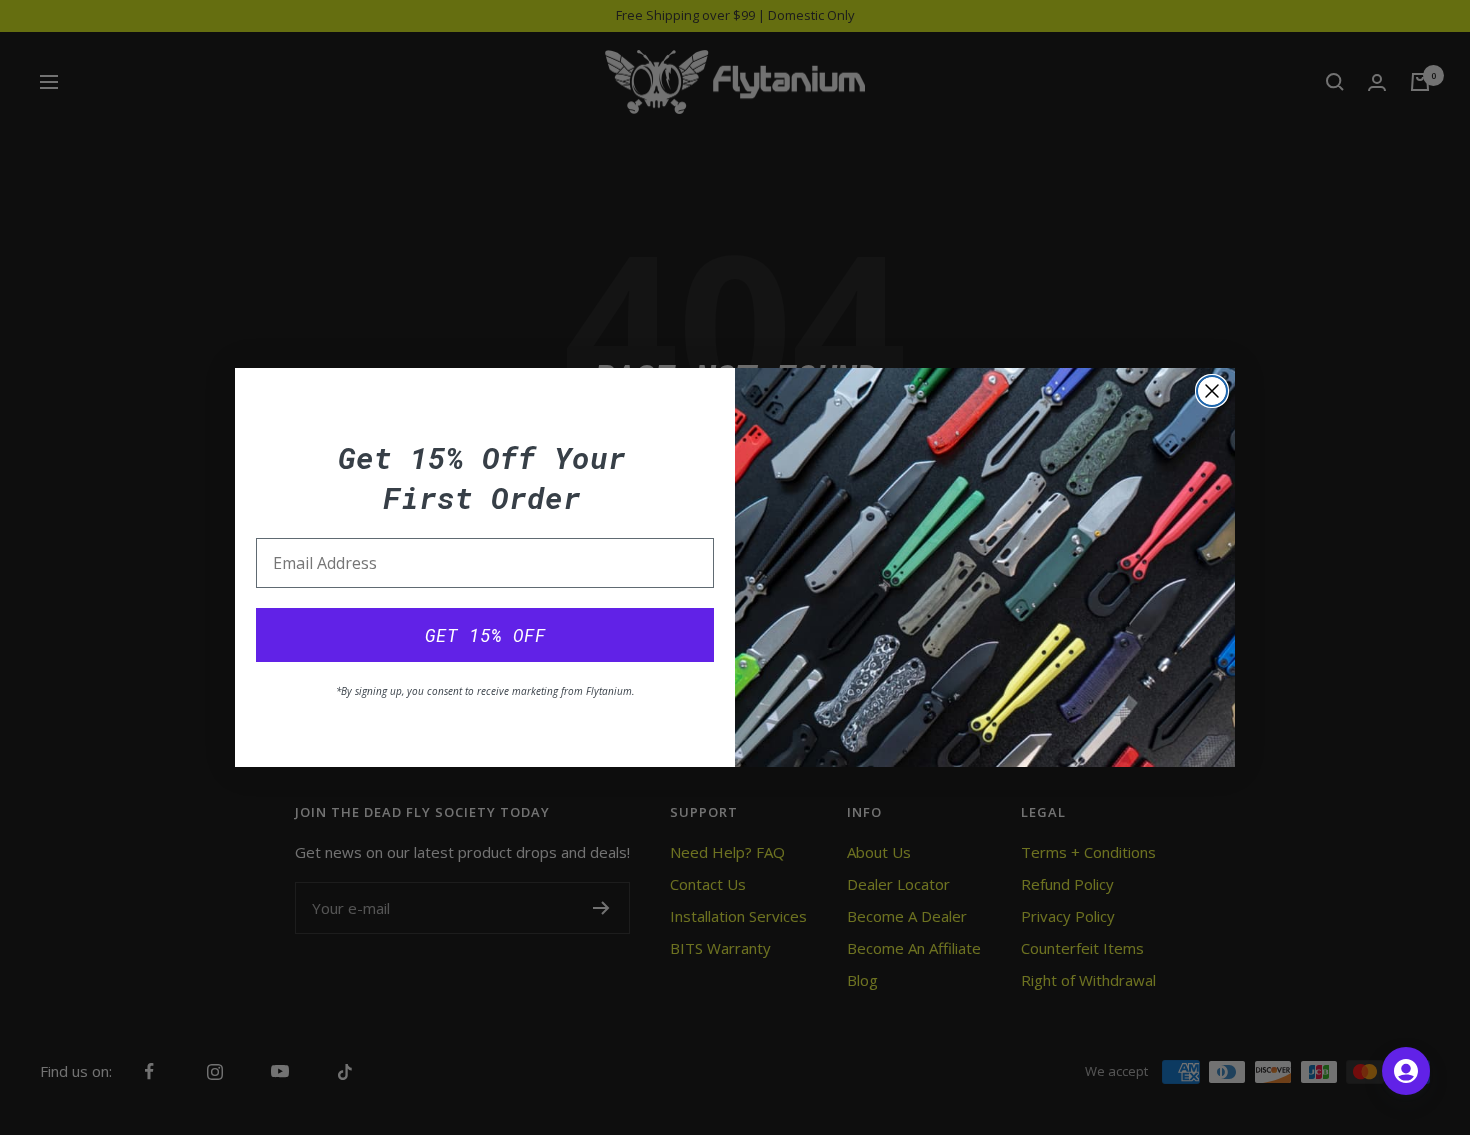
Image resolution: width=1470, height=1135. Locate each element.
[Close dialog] (1212, 391)
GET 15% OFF (485, 635)
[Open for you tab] (1406, 1071)
